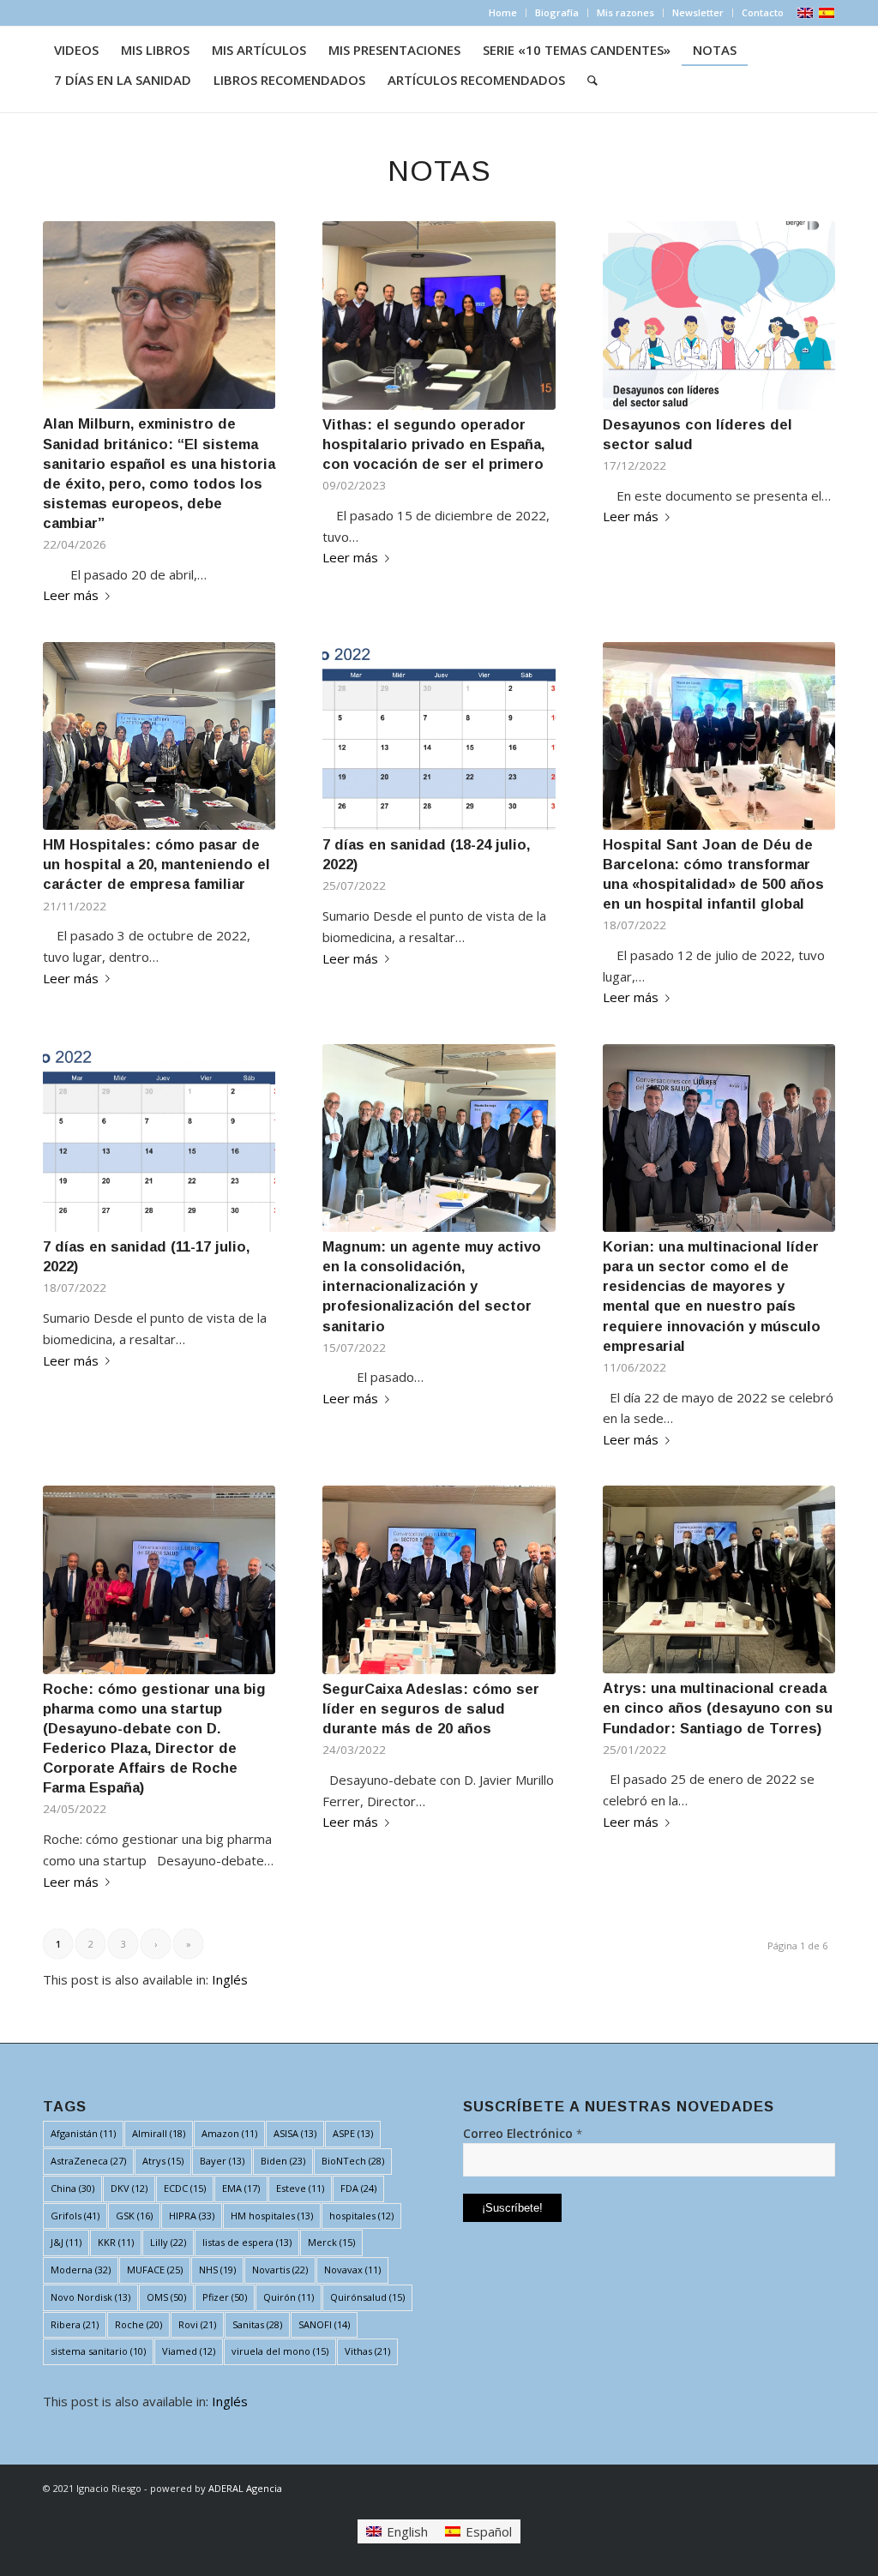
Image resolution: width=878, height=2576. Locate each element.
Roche (138, 2324)
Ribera (75, 2324)
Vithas (367, 2351)
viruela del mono (280, 2351)
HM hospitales (272, 2216)
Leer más (71, 595)
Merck (331, 2242)
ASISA (295, 2133)
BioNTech (353, 2161)
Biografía (557, 12)
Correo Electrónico (523, 2133)
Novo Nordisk (90, 2297)
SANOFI (324, 2324)
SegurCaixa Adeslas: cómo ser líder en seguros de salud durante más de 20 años (431, 1708)
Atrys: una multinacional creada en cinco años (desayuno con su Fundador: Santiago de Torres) (718, 1708)
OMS (166, 2297)
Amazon (229, 2133)
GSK (134, 2216)
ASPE (353, 2133)
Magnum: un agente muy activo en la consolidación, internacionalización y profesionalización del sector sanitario (432, 1286)
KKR (116, 2242)
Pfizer (225, 2297)
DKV (129, 2188)
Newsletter (698, 12)
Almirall (159, 2133)
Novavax (352, 2270)
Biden (283, 2161)
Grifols (75, 2216)
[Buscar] (592, 80)
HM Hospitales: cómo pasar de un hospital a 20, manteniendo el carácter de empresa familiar (156, 864)
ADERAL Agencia (245, 2488)
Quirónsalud (367, 2297)
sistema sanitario (98, 2351)
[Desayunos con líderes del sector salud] (719, 315)
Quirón (289, 2297)
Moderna (81, 2270)
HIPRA (192, 2216)
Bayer (222, 2161)
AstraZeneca (88, 2161)
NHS (217, 2270)
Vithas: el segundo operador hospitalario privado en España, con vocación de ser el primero (433, 444)
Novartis (280, 2270)
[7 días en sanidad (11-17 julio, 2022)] (159, 1138)
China (72, 2188)
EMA (241, 2188)
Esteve (300, 2188)
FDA (358, 2188)
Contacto (763, 12)
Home (503, 12)
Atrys (163, 2161)
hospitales (361, 2216)
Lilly (168, 2242)
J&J (66, 2242)
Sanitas (257, 2324)
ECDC (185, 2188)
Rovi (197, 2324)
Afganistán (83, 2133)
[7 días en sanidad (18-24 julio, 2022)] (439, 736)
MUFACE (155, 2270)
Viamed (189, 2351)
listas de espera (247, 2242)
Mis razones (625, 12)
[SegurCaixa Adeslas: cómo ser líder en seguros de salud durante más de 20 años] (439, 1579)
